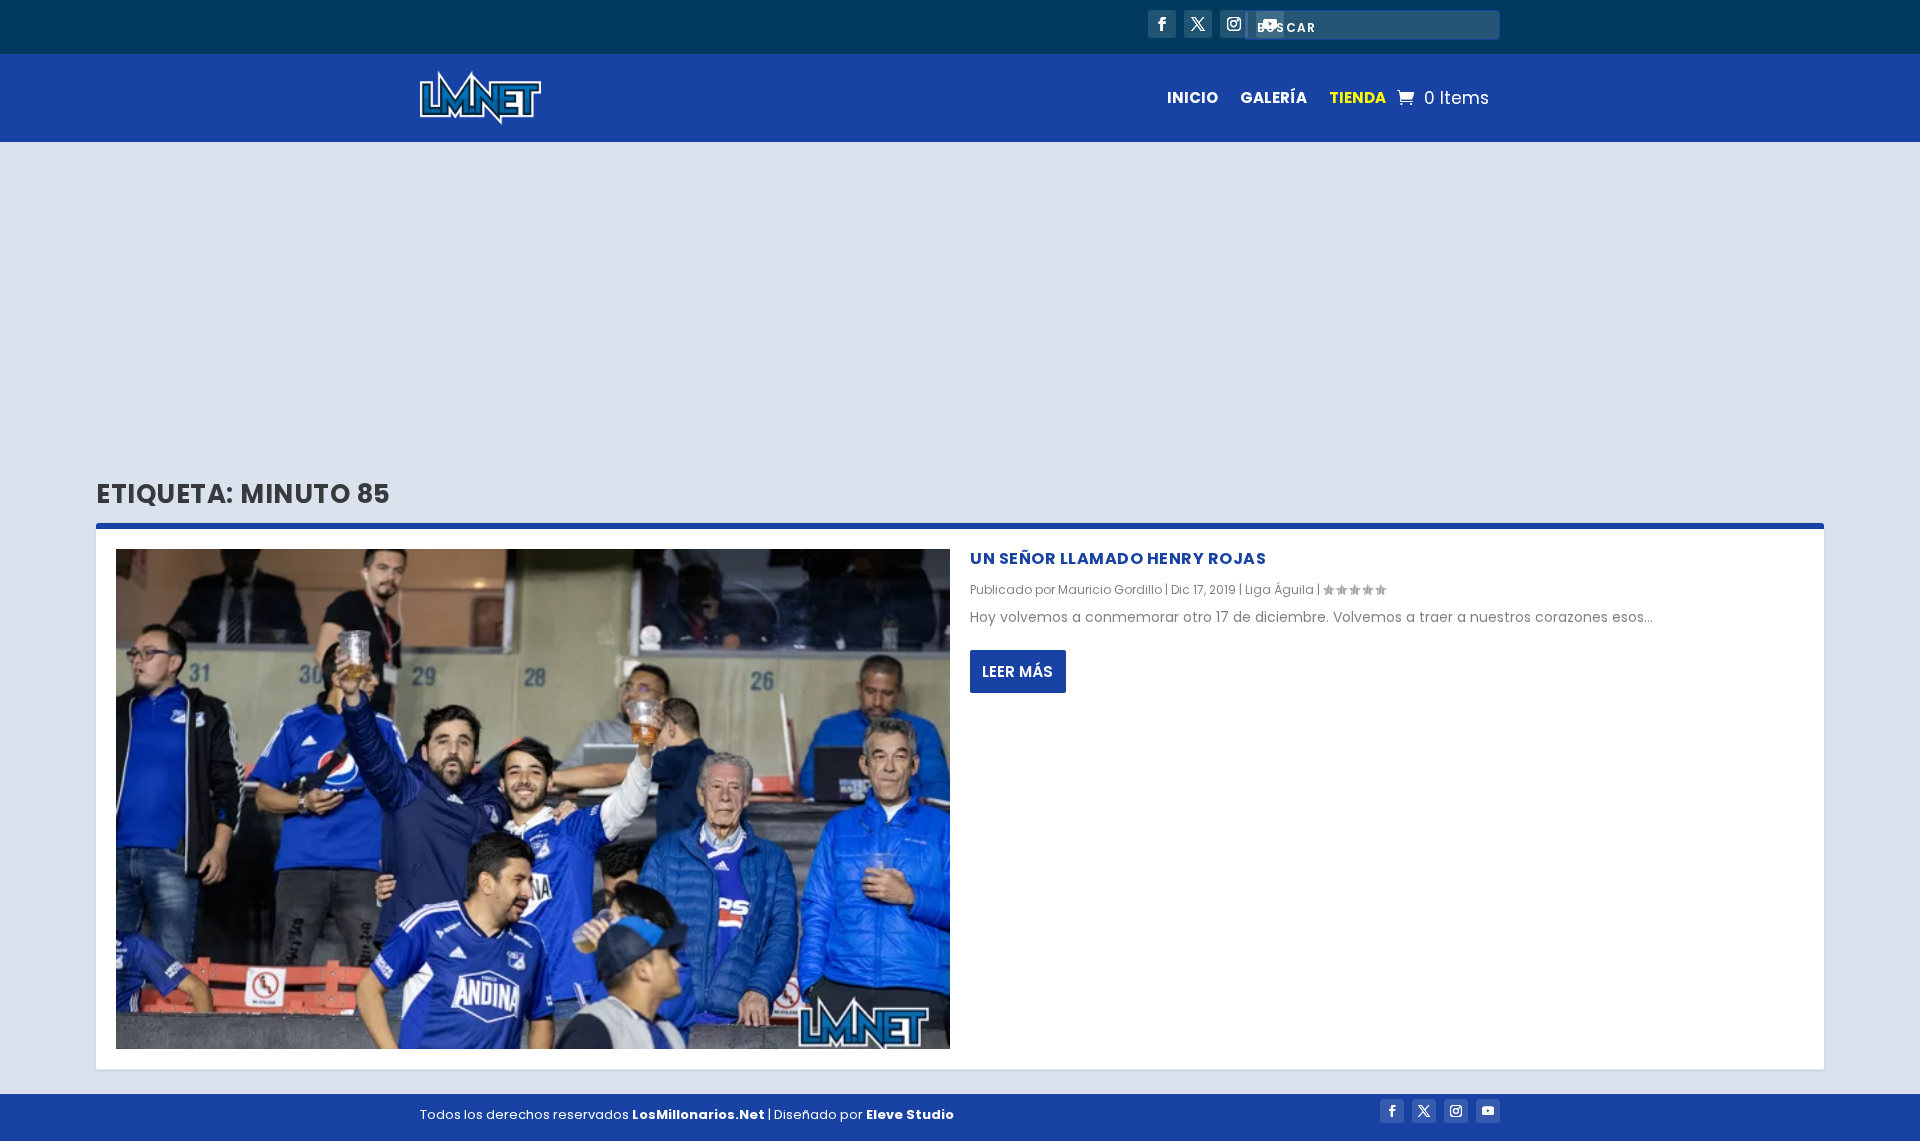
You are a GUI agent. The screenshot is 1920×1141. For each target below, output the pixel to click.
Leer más (1017, 671)
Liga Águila (1279, 589)
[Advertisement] (960, 292)
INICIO (1192, 97)
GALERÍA (1273, 97)
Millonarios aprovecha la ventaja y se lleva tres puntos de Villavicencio (706, 25)
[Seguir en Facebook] (1162, 24)
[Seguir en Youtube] (1488, 1111)
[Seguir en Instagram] (1234, 24)
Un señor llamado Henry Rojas (1118, 558)
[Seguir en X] (1198, 24)
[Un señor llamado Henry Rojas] (533, 799)
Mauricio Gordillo (1110, 589)
